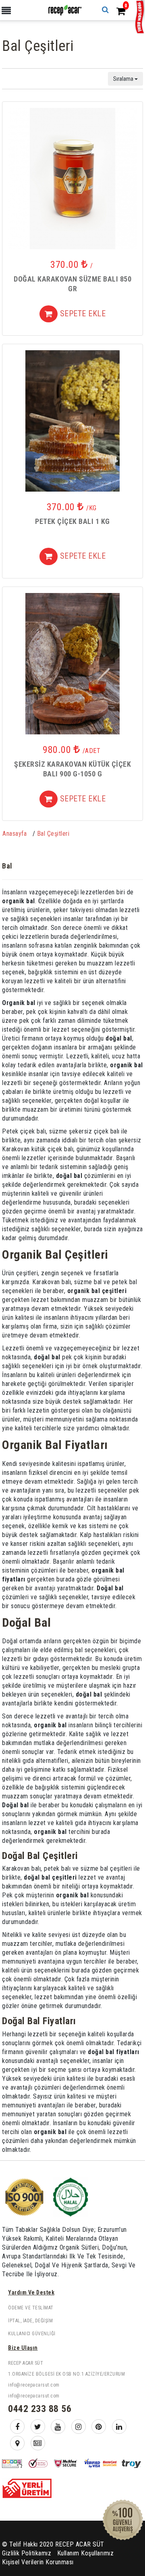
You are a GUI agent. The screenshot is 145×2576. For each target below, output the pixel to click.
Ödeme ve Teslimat (31, 2308)
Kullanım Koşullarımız (86, 2553)
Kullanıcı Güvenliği (32, 2334)
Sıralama (124, 79)
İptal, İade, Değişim (30, 2321)
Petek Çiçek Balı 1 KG (72, 521)
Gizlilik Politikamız (27, 2553)
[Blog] (38, 2443)
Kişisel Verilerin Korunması (38, 2562)
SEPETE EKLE (82, 313)
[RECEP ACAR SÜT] (64, 9)
